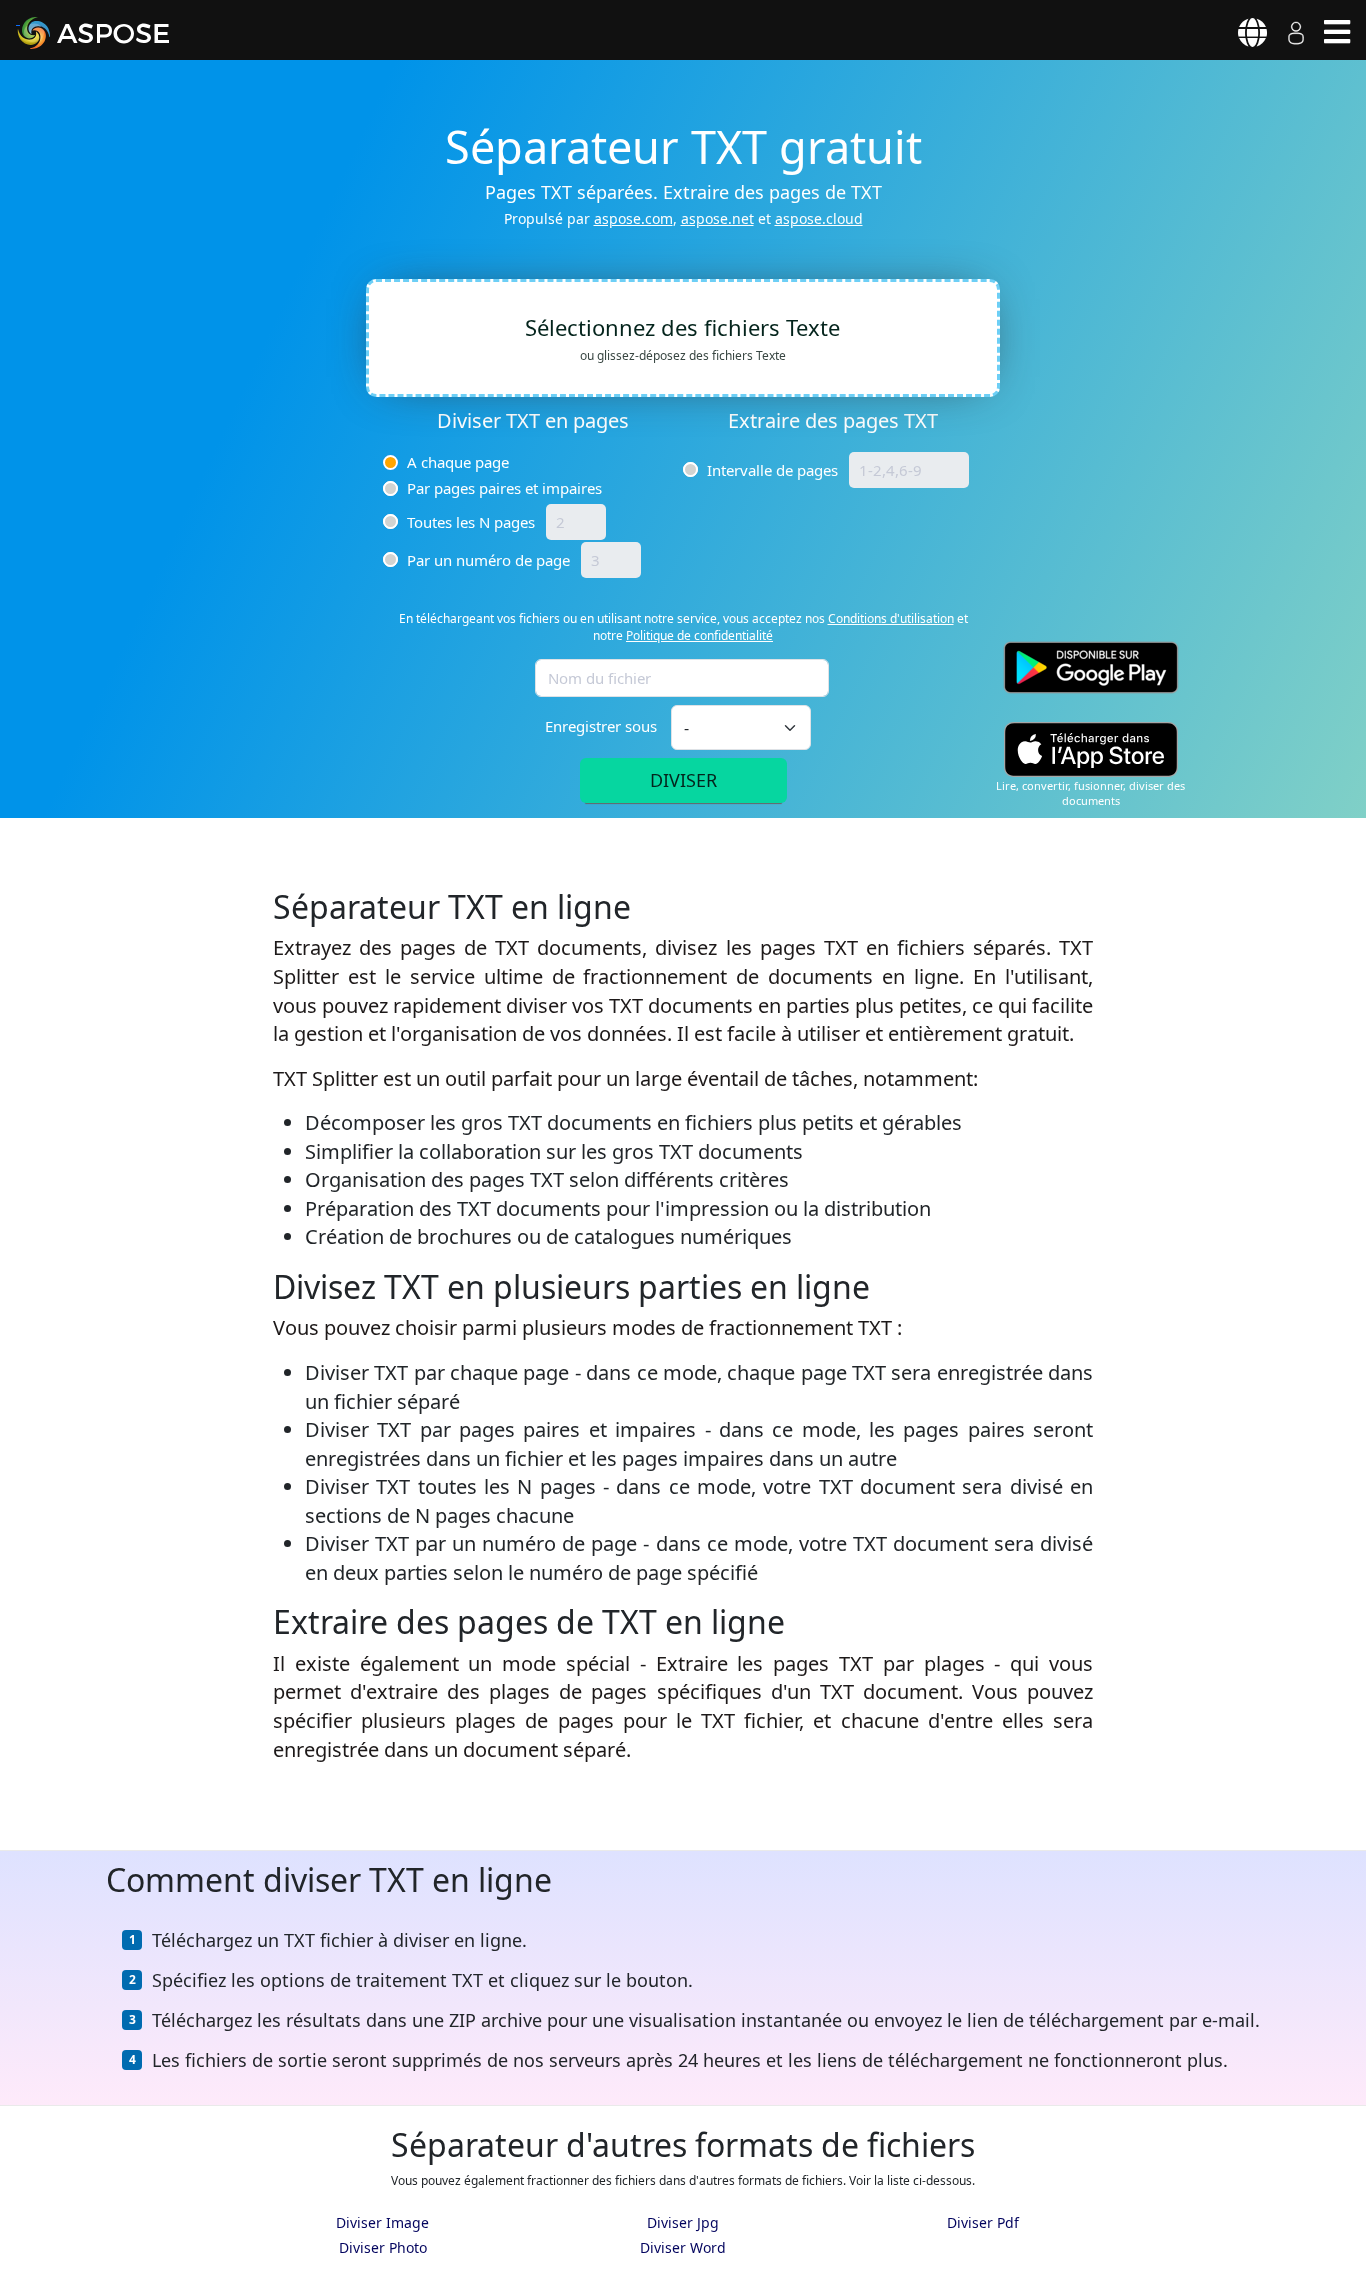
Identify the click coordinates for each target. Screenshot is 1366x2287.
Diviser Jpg (683, 2222)
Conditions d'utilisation (891, 618)
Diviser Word (683, 2247)
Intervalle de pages (772, 470)
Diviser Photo (383, 2247)
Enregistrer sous (601, 726)
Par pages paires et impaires (504, 488)
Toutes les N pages (471, 522)
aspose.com (633, 218)
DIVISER (683, 780)
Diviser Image (382, 2222)
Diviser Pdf (983, 2222)
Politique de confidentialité (699, 635)
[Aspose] (116, 33)
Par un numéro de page (488, 560)
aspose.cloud (819, 218)
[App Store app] (1091, 749)
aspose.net (717, 218)
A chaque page (458, 462)
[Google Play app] (1091, 667)
